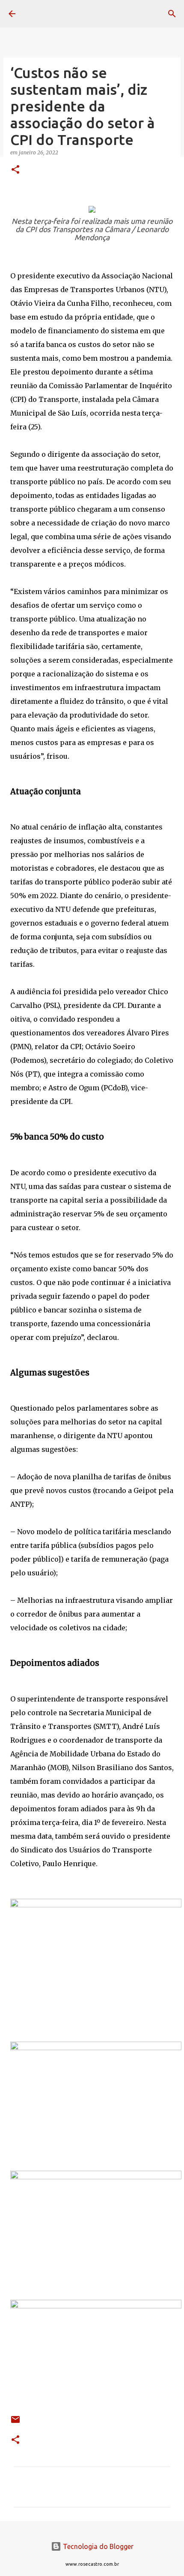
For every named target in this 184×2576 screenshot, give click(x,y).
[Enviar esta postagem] (15, 2423)
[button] (15, 170)
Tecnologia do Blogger (97, 2546)
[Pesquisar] (172, 14)
